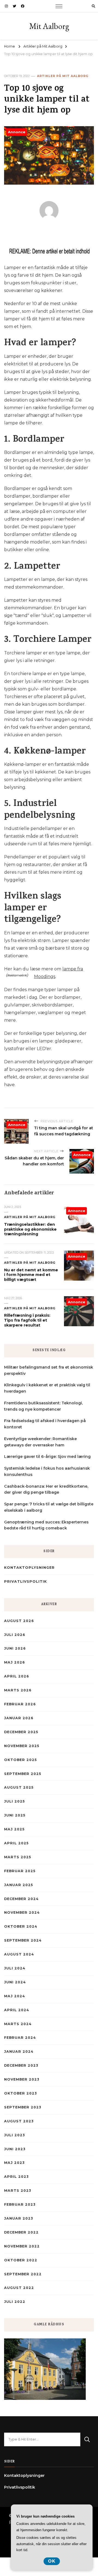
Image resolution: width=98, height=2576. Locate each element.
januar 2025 (19, 1885)
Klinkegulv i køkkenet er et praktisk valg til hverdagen (47, 1388)
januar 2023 (19, 2218)
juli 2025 (14, 1801)
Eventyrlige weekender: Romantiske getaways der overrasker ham (40, 1442)
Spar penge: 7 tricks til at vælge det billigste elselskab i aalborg (49, 1507)
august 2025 (19, 1787)
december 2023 (21, 2065)
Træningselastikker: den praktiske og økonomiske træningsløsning (30, 1229)
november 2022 (22, 2246)
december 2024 (21, 1899)
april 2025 (16, 1843)
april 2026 (17, 1676)
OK (52, 2561)
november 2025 (22, 1746)
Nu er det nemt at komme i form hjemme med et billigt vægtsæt (31, 1275)
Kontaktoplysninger (29, 1568)
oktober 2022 (21, 2260)
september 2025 (23, 1774)
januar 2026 (19, 1718)
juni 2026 (15, 1648)
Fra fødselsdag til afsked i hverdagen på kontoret (45, 1424)
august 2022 (19, 2288)
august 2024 (19, 1954)
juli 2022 (15, 2302)
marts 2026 (18, 1690)
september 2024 (23, 1940)
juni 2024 (15, 1982)
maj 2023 (14, 2163)
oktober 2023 (20, 2093)
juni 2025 (15, 1815)
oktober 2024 (21, 1926)
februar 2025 (20, 1871)
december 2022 (21, 2232)
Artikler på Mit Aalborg (63, 76)
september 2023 (23, 2107)
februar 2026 (20, 1704)
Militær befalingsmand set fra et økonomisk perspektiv (49, 1370)
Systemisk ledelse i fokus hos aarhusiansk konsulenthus (47, 1471)
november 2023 (22, 2079)
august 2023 (19, 2121)
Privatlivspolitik (25, 1581)
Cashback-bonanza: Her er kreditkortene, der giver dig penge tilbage (46, 1489)
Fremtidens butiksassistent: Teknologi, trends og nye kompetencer (43, 1406)
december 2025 (21, 1732)
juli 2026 (15, 1635)
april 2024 (17, 2010)
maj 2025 (14, 1829)
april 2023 (16, 2177)
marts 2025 (18, 1857)
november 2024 (22, 1912)
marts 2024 (18, 2024)
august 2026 (19, 1621)
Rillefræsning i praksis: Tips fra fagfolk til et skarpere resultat (27, 1320)
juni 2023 (15, 2149)
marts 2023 (18, 2191)
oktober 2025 (20, 1760)
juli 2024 (15, 1968)
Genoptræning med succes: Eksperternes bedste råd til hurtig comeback (46, 1525)
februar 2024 (20, 2038)
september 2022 (23, 2274)
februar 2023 (20, 2204)
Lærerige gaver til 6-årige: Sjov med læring (47, 1457)
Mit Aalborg (49, 26)
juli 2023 (14, 2135)
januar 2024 (19, 2051)
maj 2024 (15, 1996)
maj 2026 (15, 1662)
